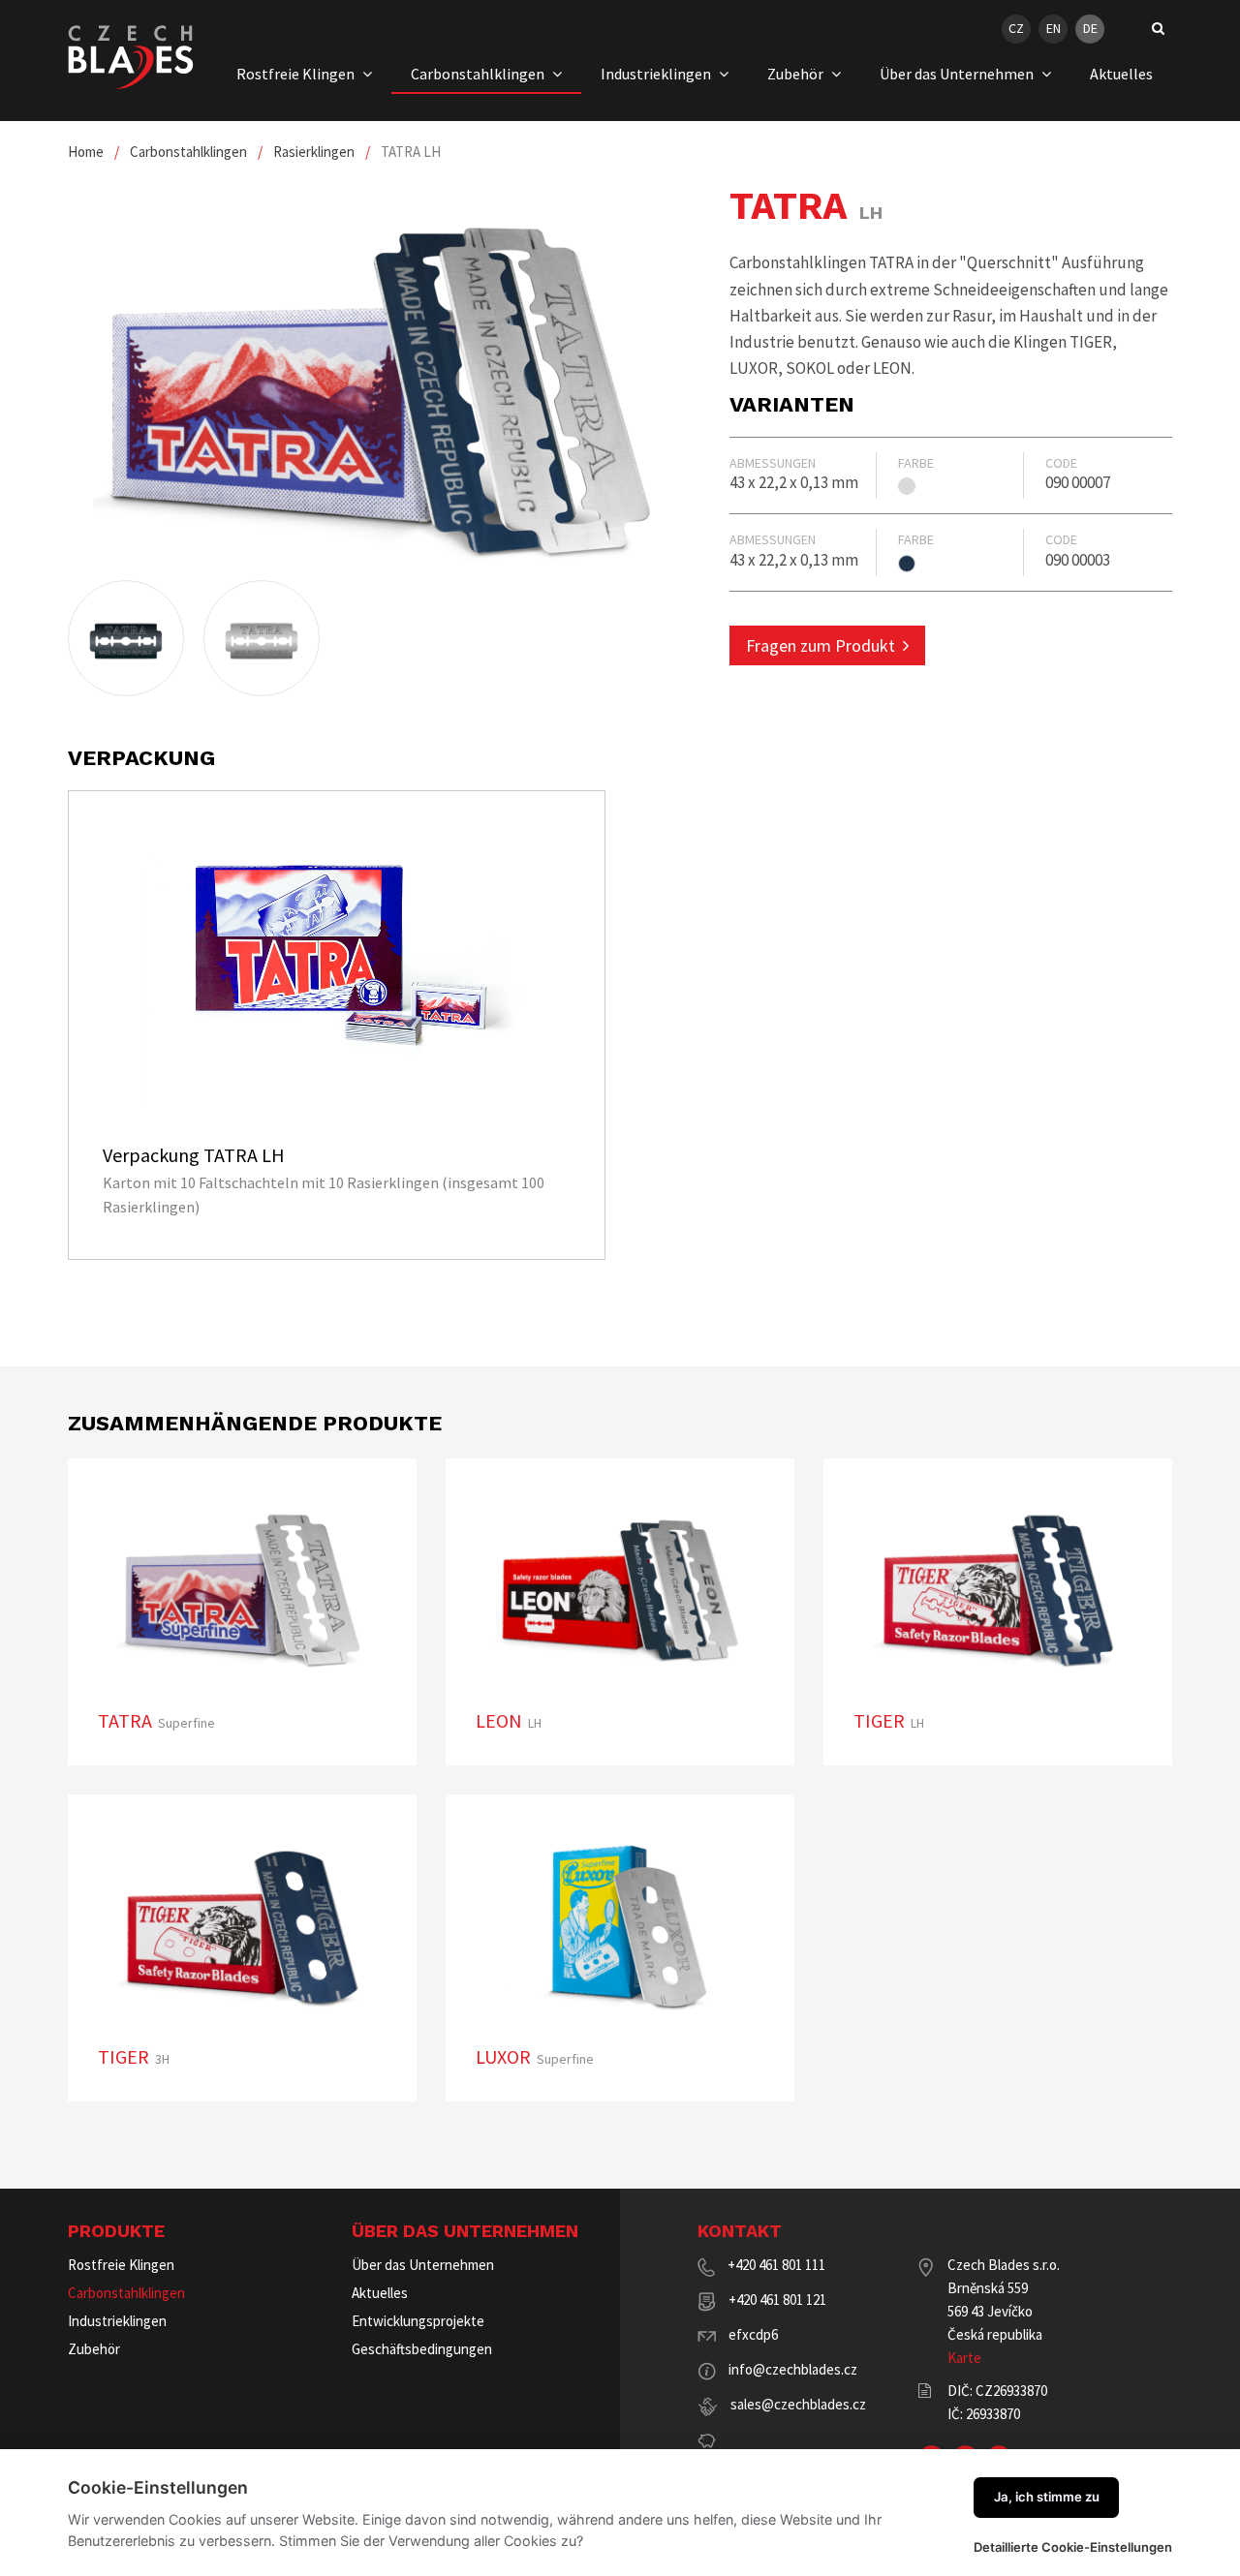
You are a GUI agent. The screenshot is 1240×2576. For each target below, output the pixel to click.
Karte (964, 2358)
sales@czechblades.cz (798, 2404)
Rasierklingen (314, 152)
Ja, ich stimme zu (1047, 2497)
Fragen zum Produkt (821, 645)
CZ (1016, 28)
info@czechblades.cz (793, 2369)
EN (1054, 28)
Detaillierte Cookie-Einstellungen (1073, 2547)
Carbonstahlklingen (188, 152)
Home (86, 152)
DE (1090, 28)
